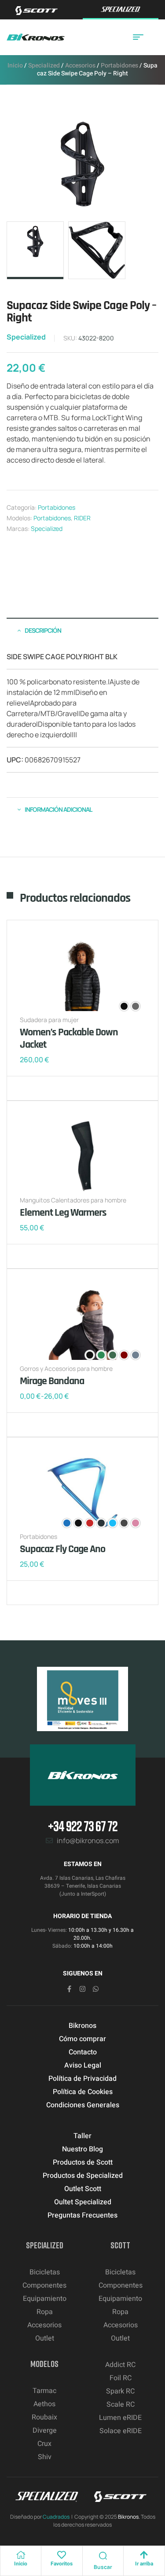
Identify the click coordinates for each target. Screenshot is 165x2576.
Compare (42, 1088)
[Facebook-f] (69, 1989)
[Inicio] (21, 2555)
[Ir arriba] (144, 2555)
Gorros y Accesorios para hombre (66, 1368)
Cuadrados (56, 2517)
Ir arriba (144, 2564)
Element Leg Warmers (63, 1213)
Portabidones (119, 65)
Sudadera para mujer (49, 1020)
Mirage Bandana (52, 1381)
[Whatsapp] (96, 1989)
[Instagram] (82, 1989)
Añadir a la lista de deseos (29, 1088)
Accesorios (80, 65)
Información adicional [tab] (58, 809)
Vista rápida (55, 1088)
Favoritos (62, 2564)
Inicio (15, 65)
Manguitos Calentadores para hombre (73, 1200)
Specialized (44, 65)
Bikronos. (129, 2517)
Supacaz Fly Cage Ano (62, 1549)
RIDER (82, 518)
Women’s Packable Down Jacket (69, 1038)
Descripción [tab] (43, 630)
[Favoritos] (62, 2555)
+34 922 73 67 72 (83, 1826)
